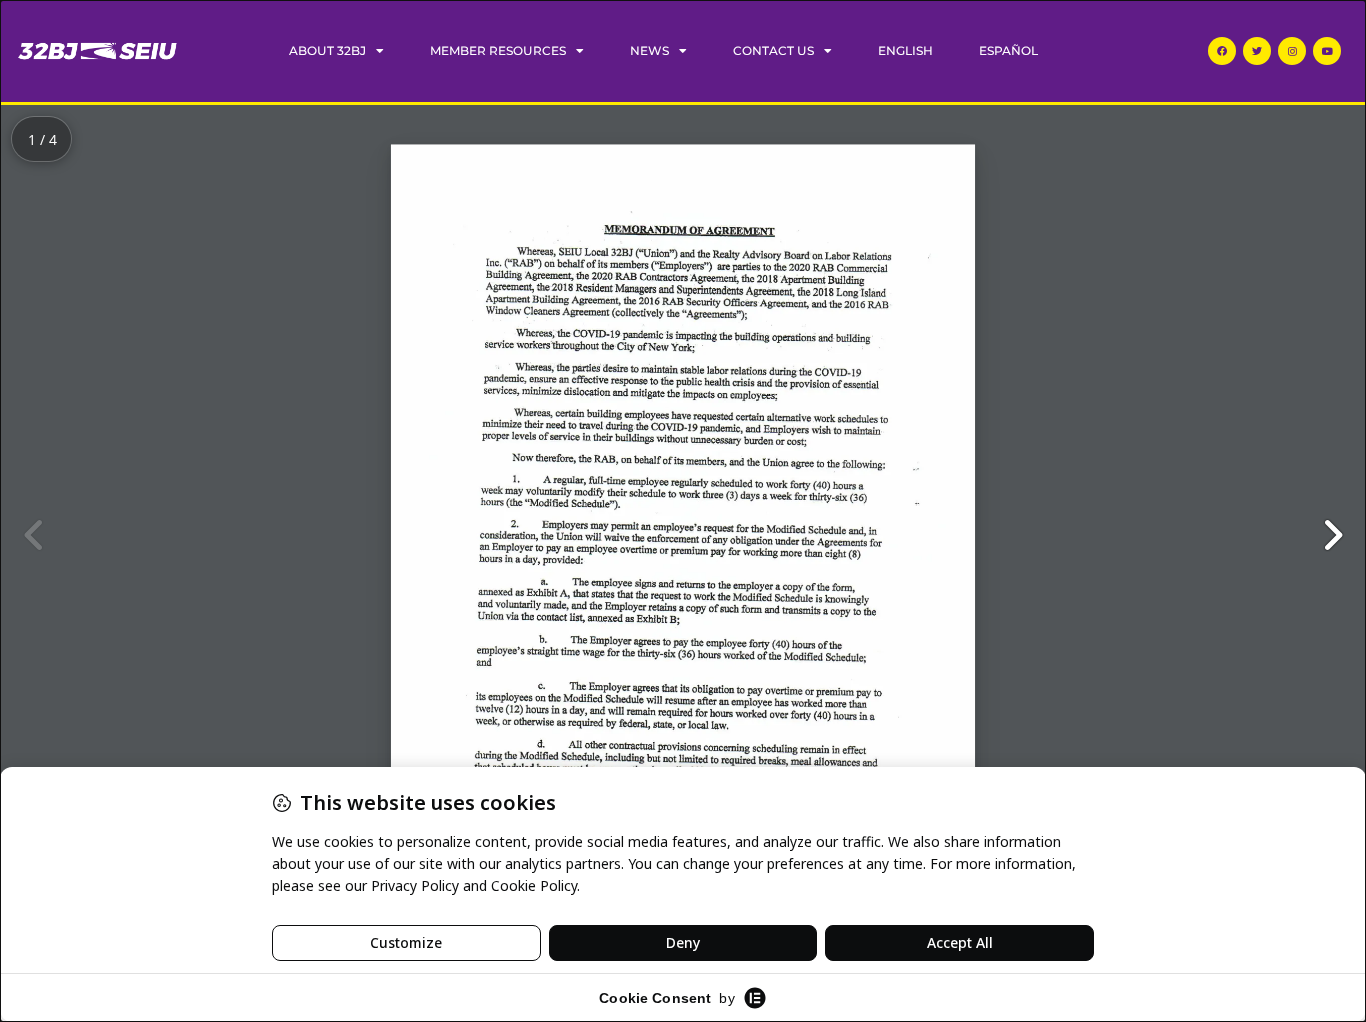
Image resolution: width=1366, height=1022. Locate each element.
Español (1008, 50)
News (649, 50)
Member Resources (498, 50)
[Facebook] (1222, 51)
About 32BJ (327, 50)
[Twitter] (1257, 51)
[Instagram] (1292, 51)
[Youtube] (1327, 51)
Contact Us (773, 50)
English (905, 50)
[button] (1332, 535)
